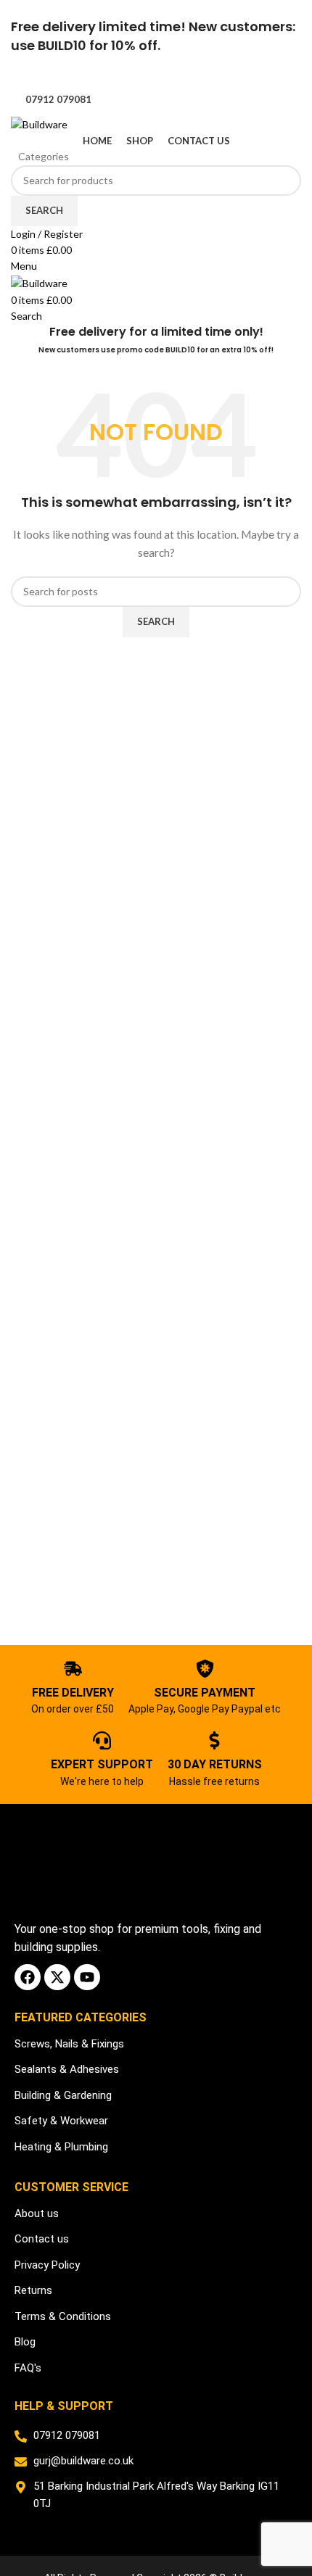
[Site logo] (39, 123)
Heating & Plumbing (61, 2147)
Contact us (42, 2239)
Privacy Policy (47, 2265)
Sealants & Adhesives (67, 2069)
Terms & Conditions (63, 2316)
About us (37, 2213)
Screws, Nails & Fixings (69, 2044)
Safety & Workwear (61, 2121)
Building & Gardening (63, 2095)
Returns (33, 2290)
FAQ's (28, 2368)
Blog (25, 2342)
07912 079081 (58, 99)
